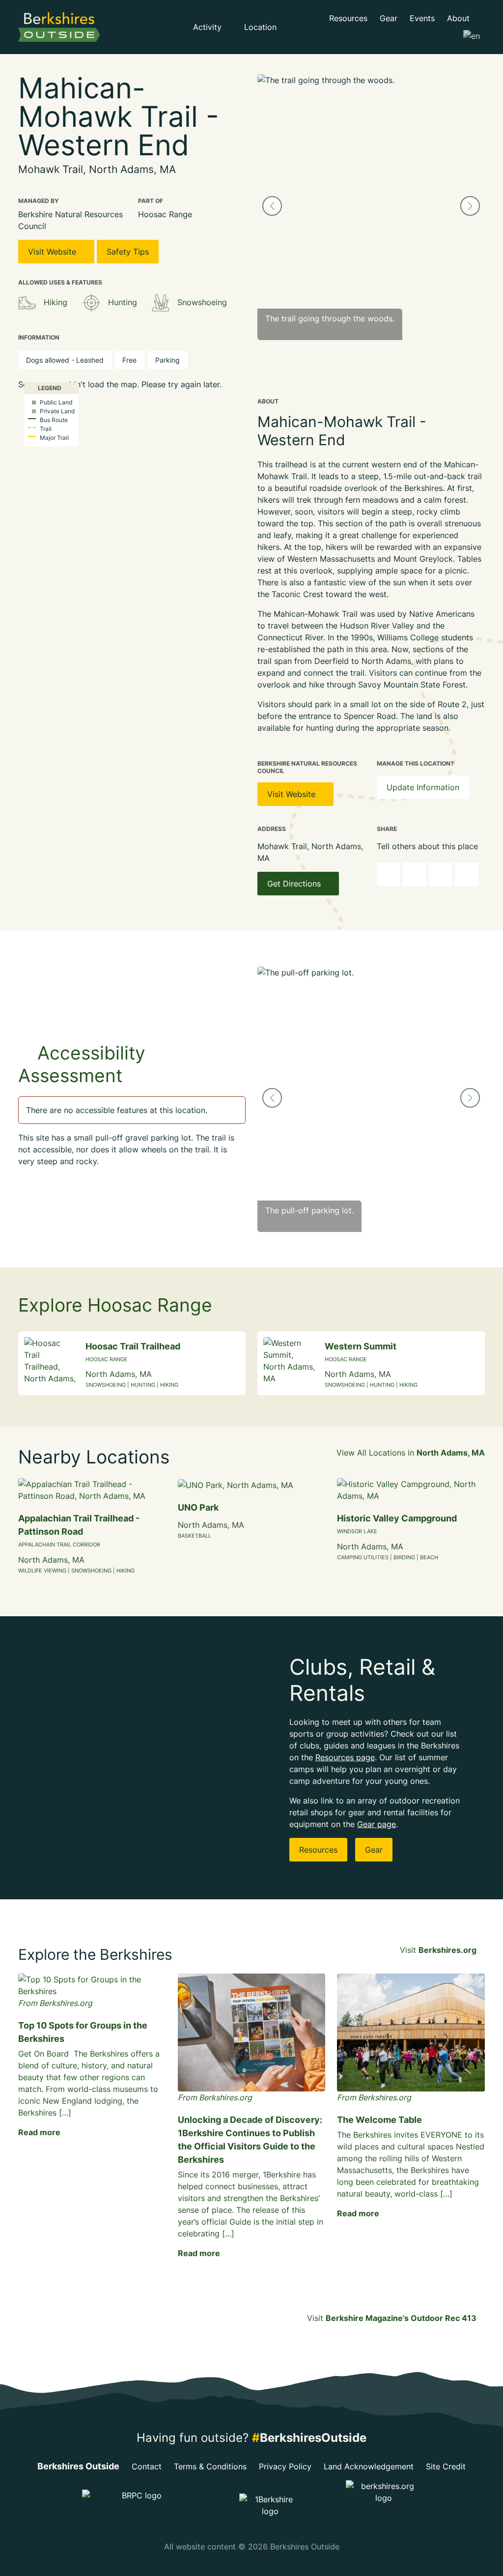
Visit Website (53, 252)
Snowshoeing (202, 302)
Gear (389, 18)
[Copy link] (389, 874)
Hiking (56, 302)
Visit (438, 1950)
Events (422, 18)
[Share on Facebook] (415, 874)
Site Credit (446, 2466)
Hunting (123, 302)
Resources (348, 18)
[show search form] (300, 27)
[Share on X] (441, 874)
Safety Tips (128, 252)
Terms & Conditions (210, 2466)
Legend (49, 388)
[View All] (27, 303)
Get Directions (295, 884)
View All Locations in (411, 1453)
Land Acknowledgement (369, 2466)
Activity (209, 27)
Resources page (345, 1757)
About (460, 18)
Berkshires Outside (78, 2466)
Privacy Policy (285, 2466)
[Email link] (467, 874)
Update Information (423, 787)
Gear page (377, 1824)
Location (262, 27)
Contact (147, 2466)
